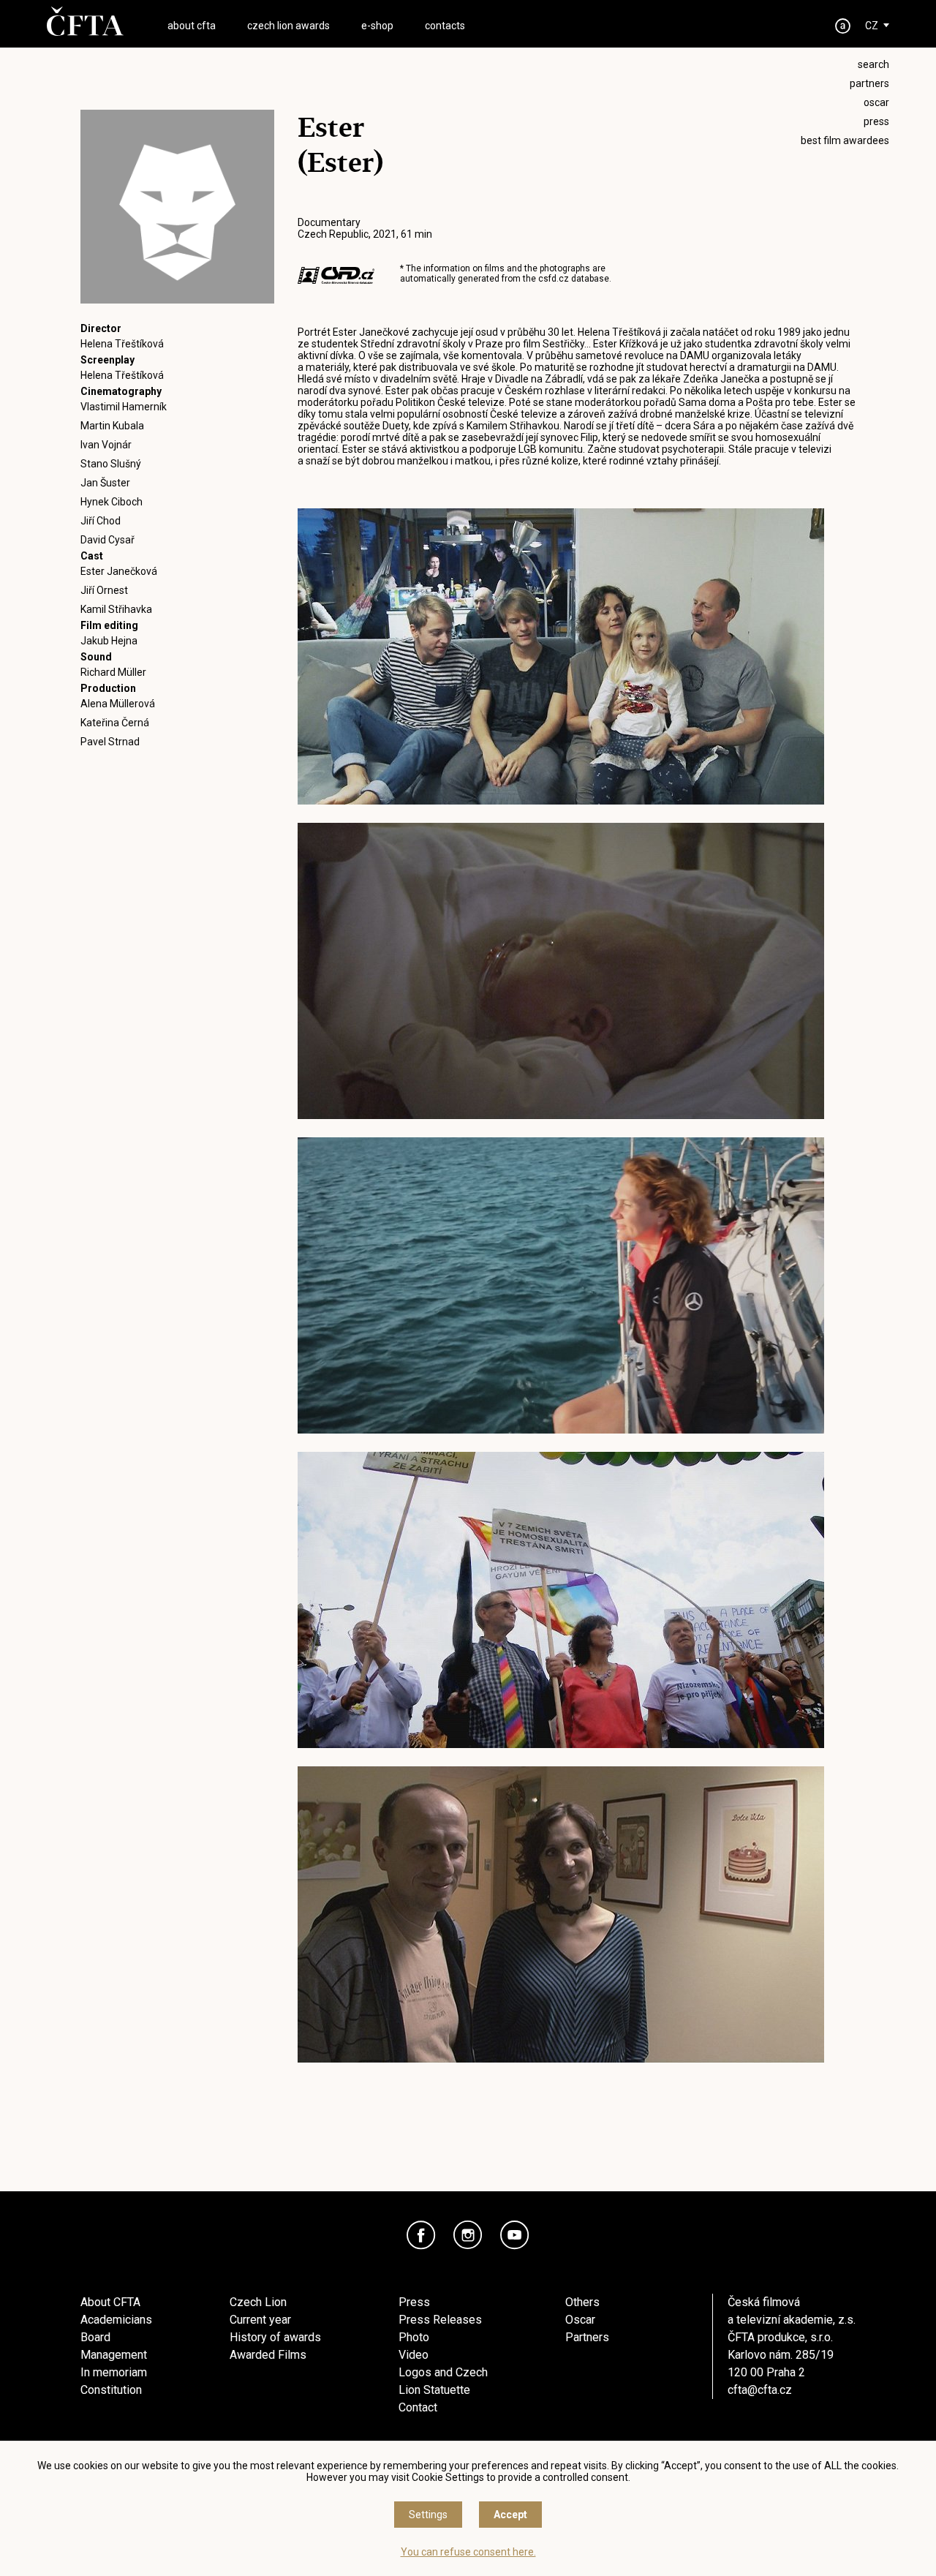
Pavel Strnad (110, 742)
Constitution (111, 2390)
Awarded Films (268, 2355)
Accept (510, 2515)
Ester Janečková (119, 571)
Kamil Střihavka (116, 609)
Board (95, 2337)
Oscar (580, 2320)
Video (414, 2355)
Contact (418, 2407)
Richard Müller (113, 672)
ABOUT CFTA (192, 26)
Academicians (116, 2320)
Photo (414, 2337)
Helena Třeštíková (122, 344)
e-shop (377, 26)
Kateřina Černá (115, 723)
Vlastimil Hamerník (124, 407)
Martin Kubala (112, 426)
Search (873, 64)
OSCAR (876, 102)
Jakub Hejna (109, 641)
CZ (872, 26)
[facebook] (421, 2235)
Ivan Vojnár (106, 445)
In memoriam (114, 2372)
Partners (587, 2337)
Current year (260, 2320)
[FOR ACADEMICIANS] (843, 26)
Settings (428, 2515)
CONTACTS (445, 26)
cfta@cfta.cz (760, 2390)
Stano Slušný (111, 464)
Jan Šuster (105, 483)
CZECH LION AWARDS (288, 26)
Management (114, 2355)
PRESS (876, 121)
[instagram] (468, 2235)
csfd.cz (554, 279)
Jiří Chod (101, 521)
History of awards (275, 2337)
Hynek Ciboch (112, 502)
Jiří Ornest (104, 590)
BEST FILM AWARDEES (845, 140)
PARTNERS (869, 83)
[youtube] (515, 2235)
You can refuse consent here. (468, 2552)
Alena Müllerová (118, 704)
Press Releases (440, 2320)
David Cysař (107, 540)
